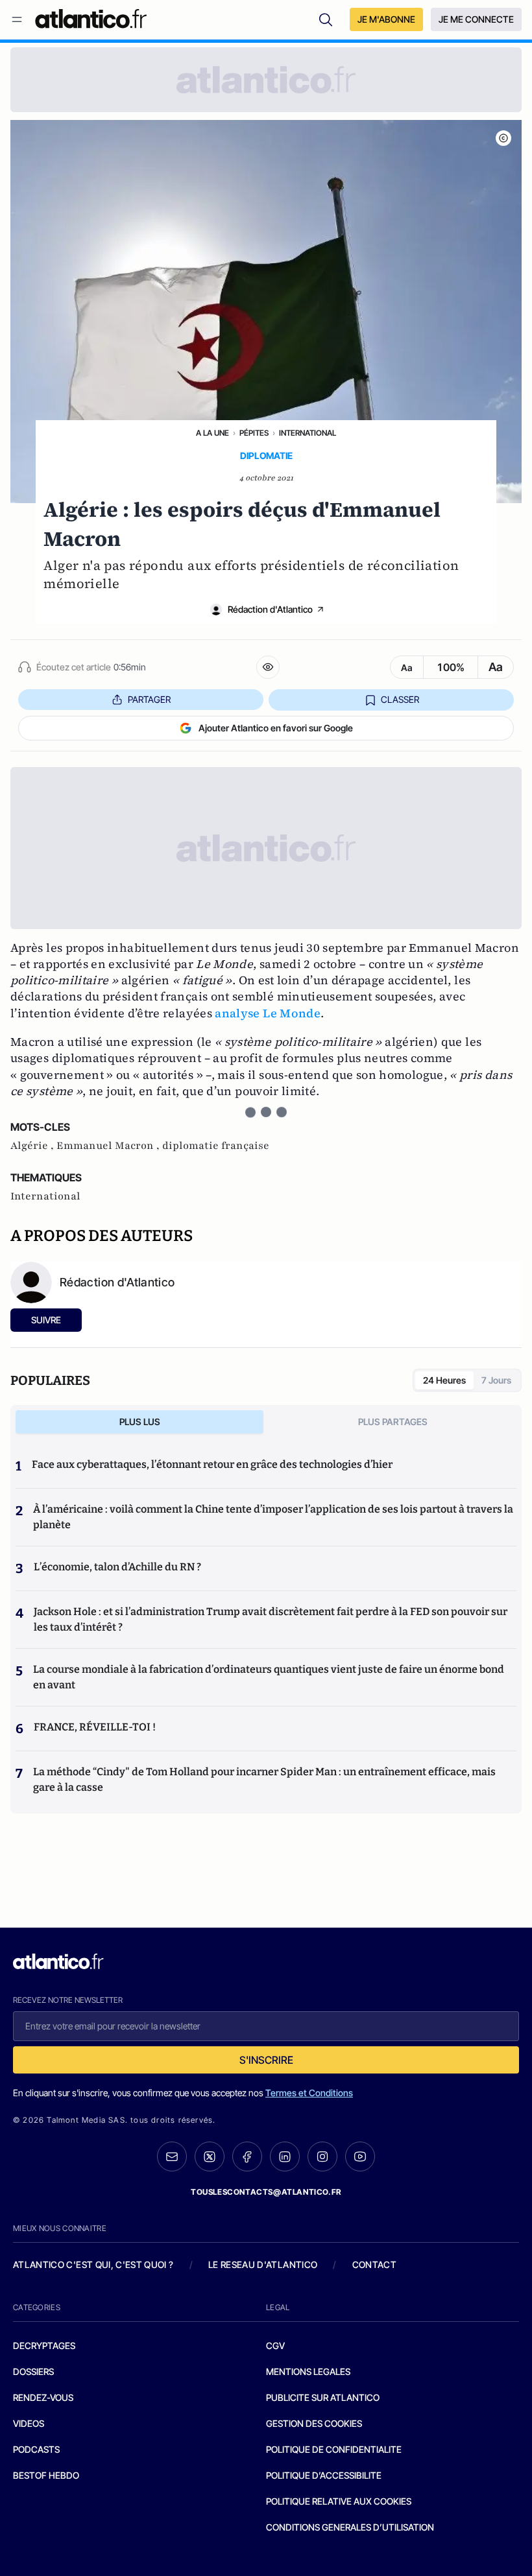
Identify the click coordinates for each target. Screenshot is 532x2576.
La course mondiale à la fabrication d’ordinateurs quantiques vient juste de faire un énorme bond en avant (269, 1677)
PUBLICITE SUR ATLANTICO (323, 2397)
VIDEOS (29, 2423)
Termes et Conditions (309, 2093)
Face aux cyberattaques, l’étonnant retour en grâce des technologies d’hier (212, 1464)
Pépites (254, 433)
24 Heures (444, 1380)
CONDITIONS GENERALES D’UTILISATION (350, 2527)
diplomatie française (216, 1146)
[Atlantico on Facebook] (247, 2157)
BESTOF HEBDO (46, 2475)
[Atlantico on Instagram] (322, 2157)
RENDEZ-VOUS (43, 2397)
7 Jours (496, 1380)
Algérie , (33, 1146)
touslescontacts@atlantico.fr (266, 2192)
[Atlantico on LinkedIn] (285, 2157)
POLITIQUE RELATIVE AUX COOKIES (339, 2501)
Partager (149, 699)
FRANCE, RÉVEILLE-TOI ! (95, 1727)
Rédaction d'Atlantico (270, 609)
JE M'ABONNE (386, 19)
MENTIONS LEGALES (308, 2371)
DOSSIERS (33, 2371)
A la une (212, 433)
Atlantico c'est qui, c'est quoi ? (93, 2264)
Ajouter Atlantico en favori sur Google (276, 728)
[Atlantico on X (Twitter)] (210, 2157)
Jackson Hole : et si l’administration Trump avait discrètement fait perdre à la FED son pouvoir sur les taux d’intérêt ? (271, 1619)
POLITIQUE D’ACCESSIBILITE (324, 2475)
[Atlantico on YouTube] (360, 2157)
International (308, 433)
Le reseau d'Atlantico (263, 2264)
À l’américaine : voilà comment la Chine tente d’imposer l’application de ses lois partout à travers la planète (273, 1517)
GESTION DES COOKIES (314, 2423)
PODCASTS (36, 2449)
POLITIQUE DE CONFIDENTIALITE (334, 2449)
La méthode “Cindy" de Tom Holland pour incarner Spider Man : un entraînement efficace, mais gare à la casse (264, 1779)
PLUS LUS (140, 1422)
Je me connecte (476, 19)
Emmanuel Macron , (109, 1146)
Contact (374, 2264)
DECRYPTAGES (44, 2346)
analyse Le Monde (268, 1013)
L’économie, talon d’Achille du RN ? (117, 1567)
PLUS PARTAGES (393, 1422)
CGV (275, 2346)
